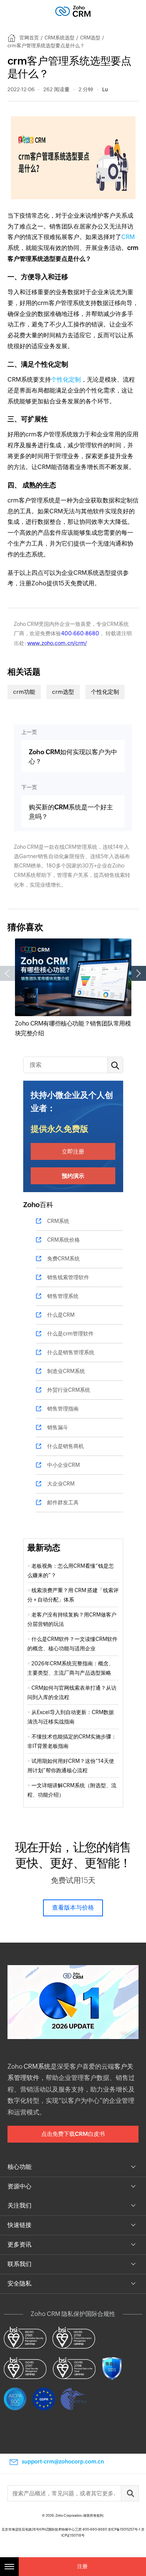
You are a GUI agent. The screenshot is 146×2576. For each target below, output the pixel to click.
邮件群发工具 (63, 1502)
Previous (7, 973)
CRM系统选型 (60, 38)
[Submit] (130, 2493)
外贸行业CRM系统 (69, 1390)
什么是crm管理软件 (70, 1334)
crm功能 (24, 692)
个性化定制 (66, 380)
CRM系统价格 (63, 1240)
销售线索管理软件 (68, 1277)
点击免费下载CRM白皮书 (73, 2134)
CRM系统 (58, 1221)
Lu (105, 89)
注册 (82, 2566)
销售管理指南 (63, 1409)
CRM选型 (90, 38)
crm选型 (63, 692)
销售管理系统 (63, 1296)
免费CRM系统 (63, 1259)
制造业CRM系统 (66, 1371)
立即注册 (73, 1151)
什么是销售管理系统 (71, 1352)
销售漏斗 (58, 1427)
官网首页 (29, 38)
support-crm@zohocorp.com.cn (63, 2462)
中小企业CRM (63, 1465)
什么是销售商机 (66, 1446)
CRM (128, 237)
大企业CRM (61, 1484)
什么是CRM (61, 1315)
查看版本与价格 (73, 1908)
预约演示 (73, 1176)
